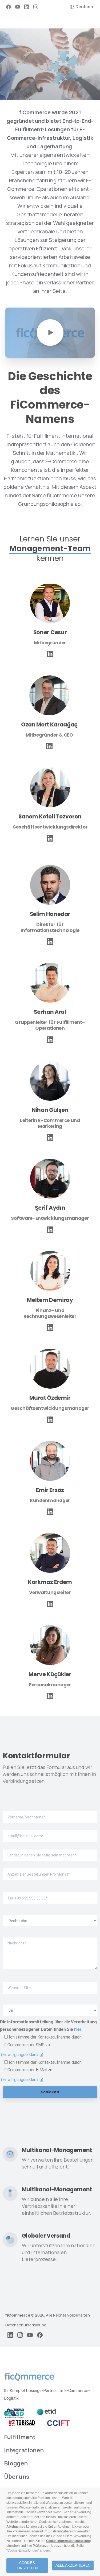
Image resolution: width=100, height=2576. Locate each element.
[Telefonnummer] (50, 1894)
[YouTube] (18, 7)
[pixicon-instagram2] (20, 2335)
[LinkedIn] (27, 7)
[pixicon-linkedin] (50, 654)
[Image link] (29, 2377)
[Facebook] (9, 7)
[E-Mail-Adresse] (50, 1832)
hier (78, 2029)
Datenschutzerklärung (26, 2325)
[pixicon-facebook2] (40, 2335)
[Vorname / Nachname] (50, 1813)
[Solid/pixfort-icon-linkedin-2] (50, 1039)
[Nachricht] (50, 1949)
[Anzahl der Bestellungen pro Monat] (50, 1870)
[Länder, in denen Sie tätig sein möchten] (50, 1851)
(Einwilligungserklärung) (22, 2055)
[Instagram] (36, 7)
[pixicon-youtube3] (30, 2335)
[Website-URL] (50, 1983)
